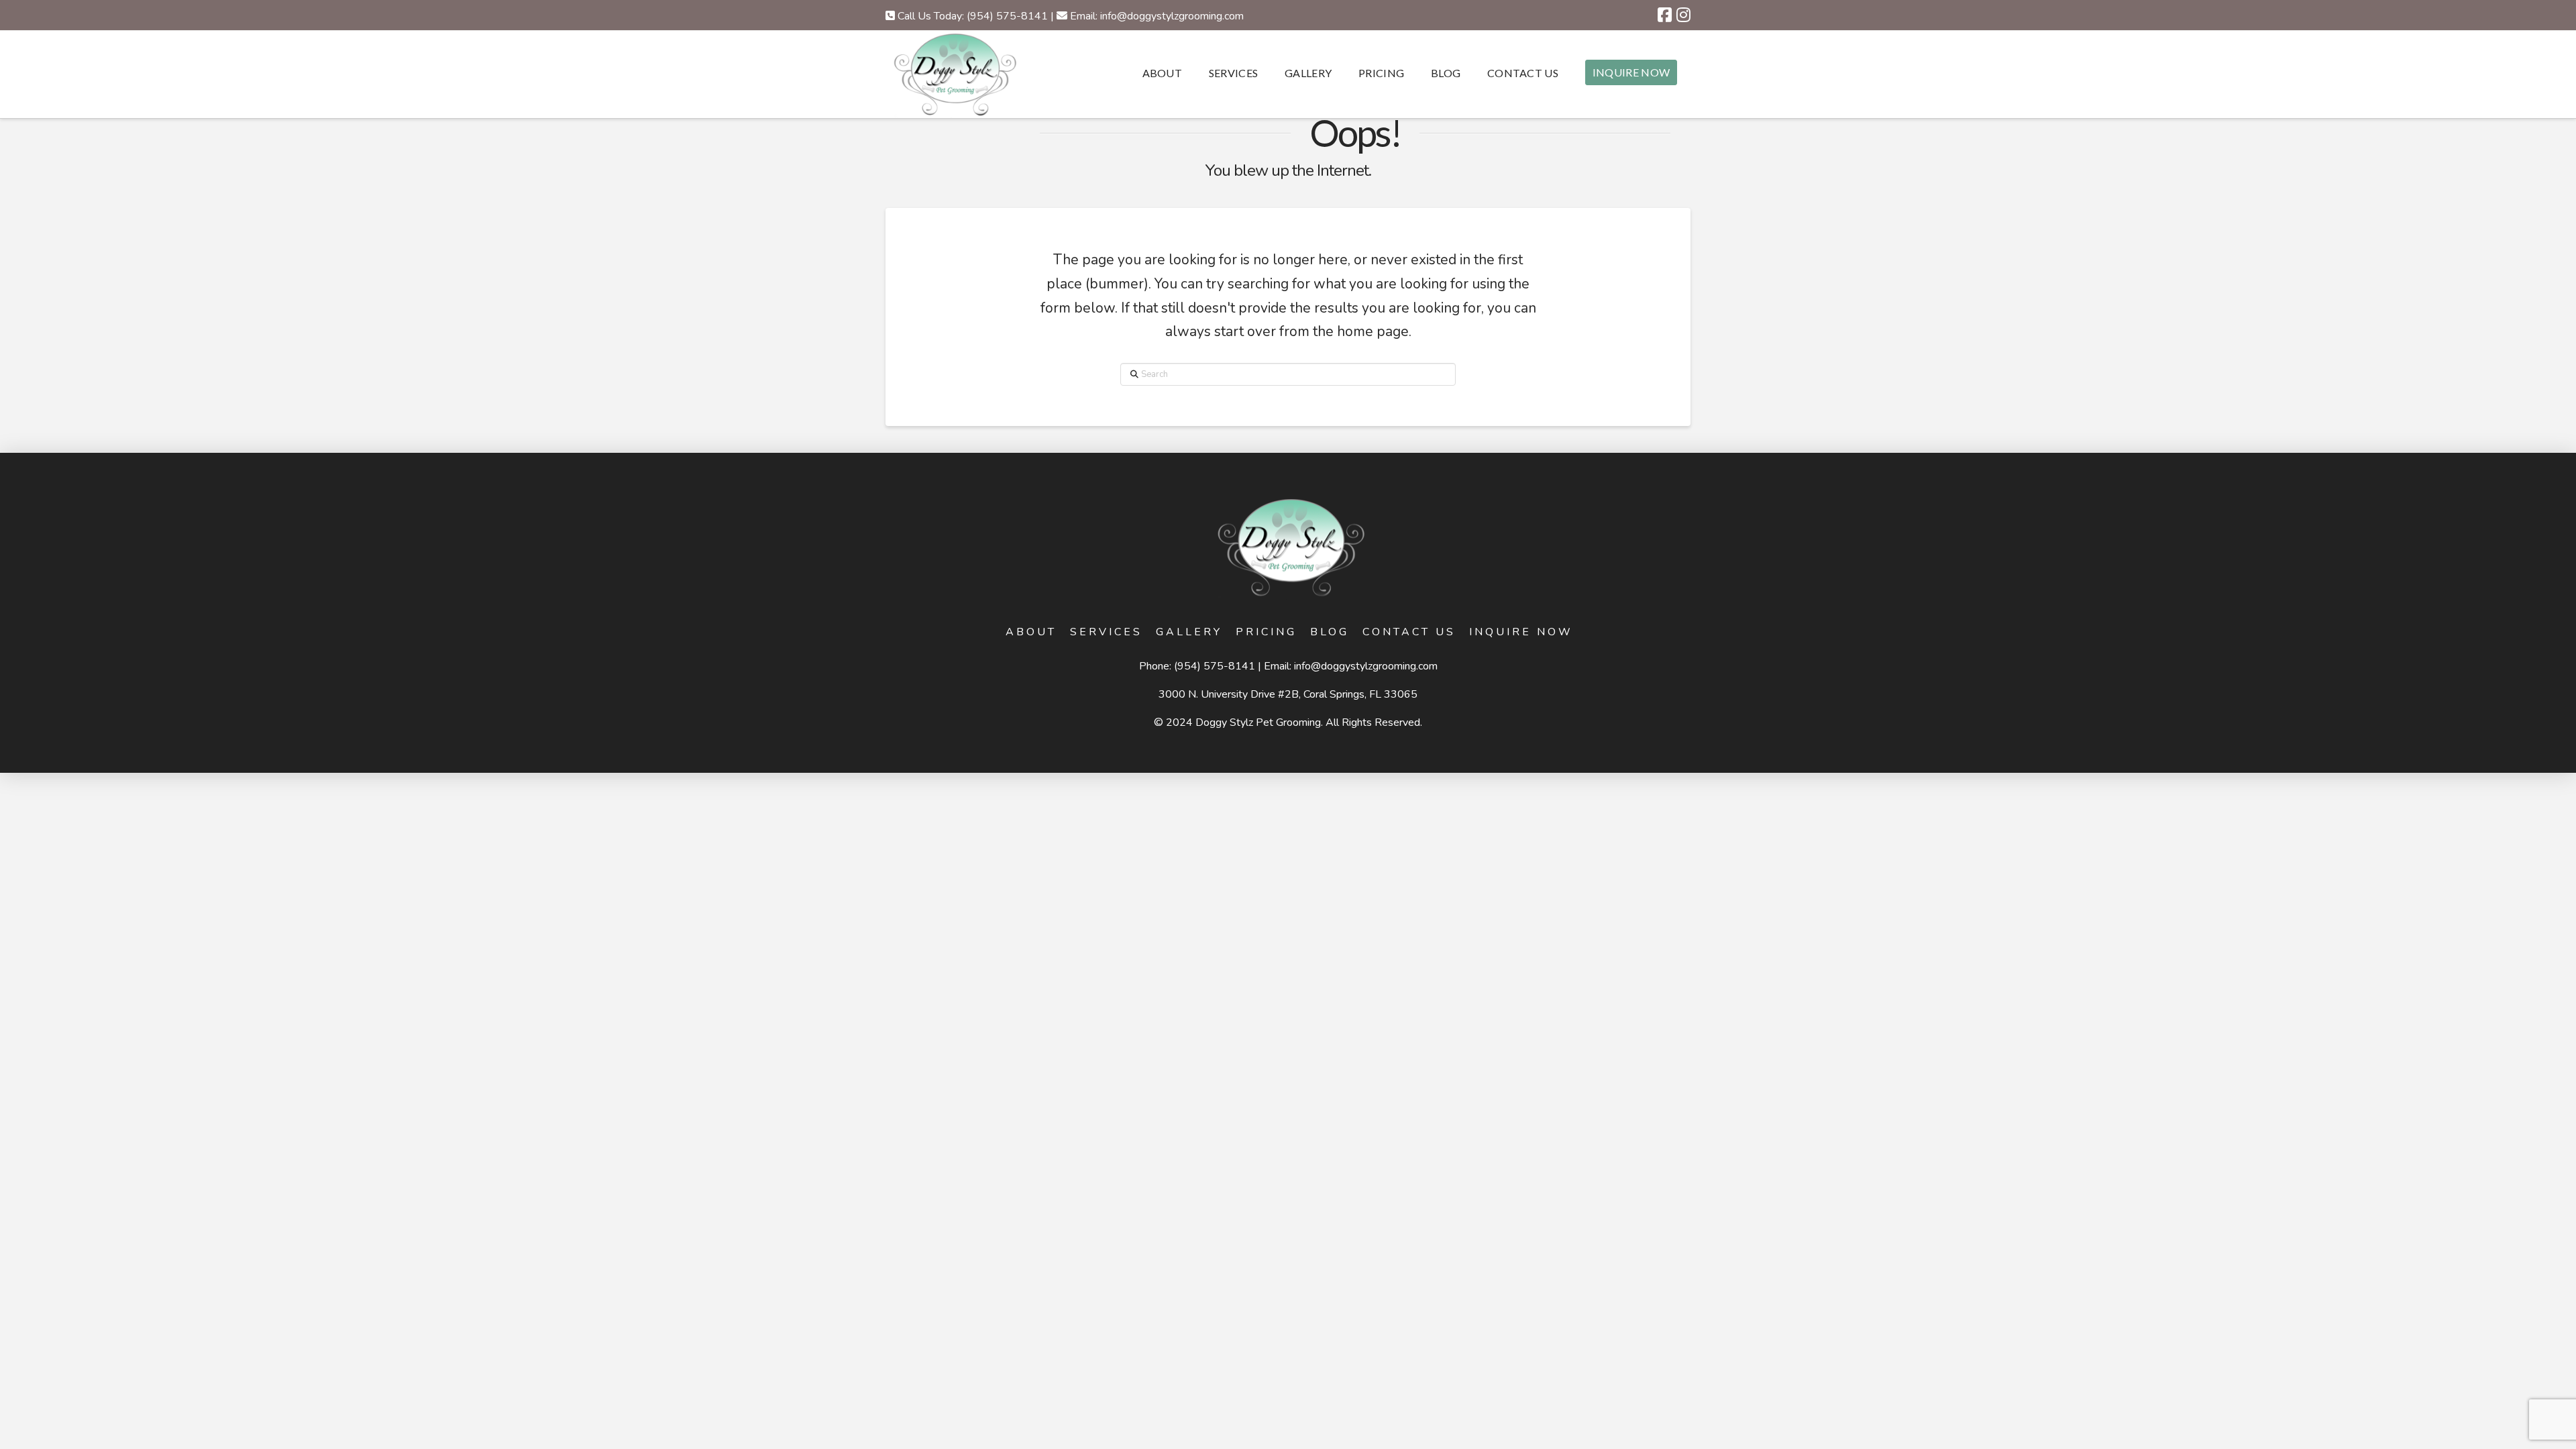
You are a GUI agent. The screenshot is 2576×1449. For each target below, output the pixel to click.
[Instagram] (1683, 15)
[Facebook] (1665, 15)
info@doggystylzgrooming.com (1366, 666)
